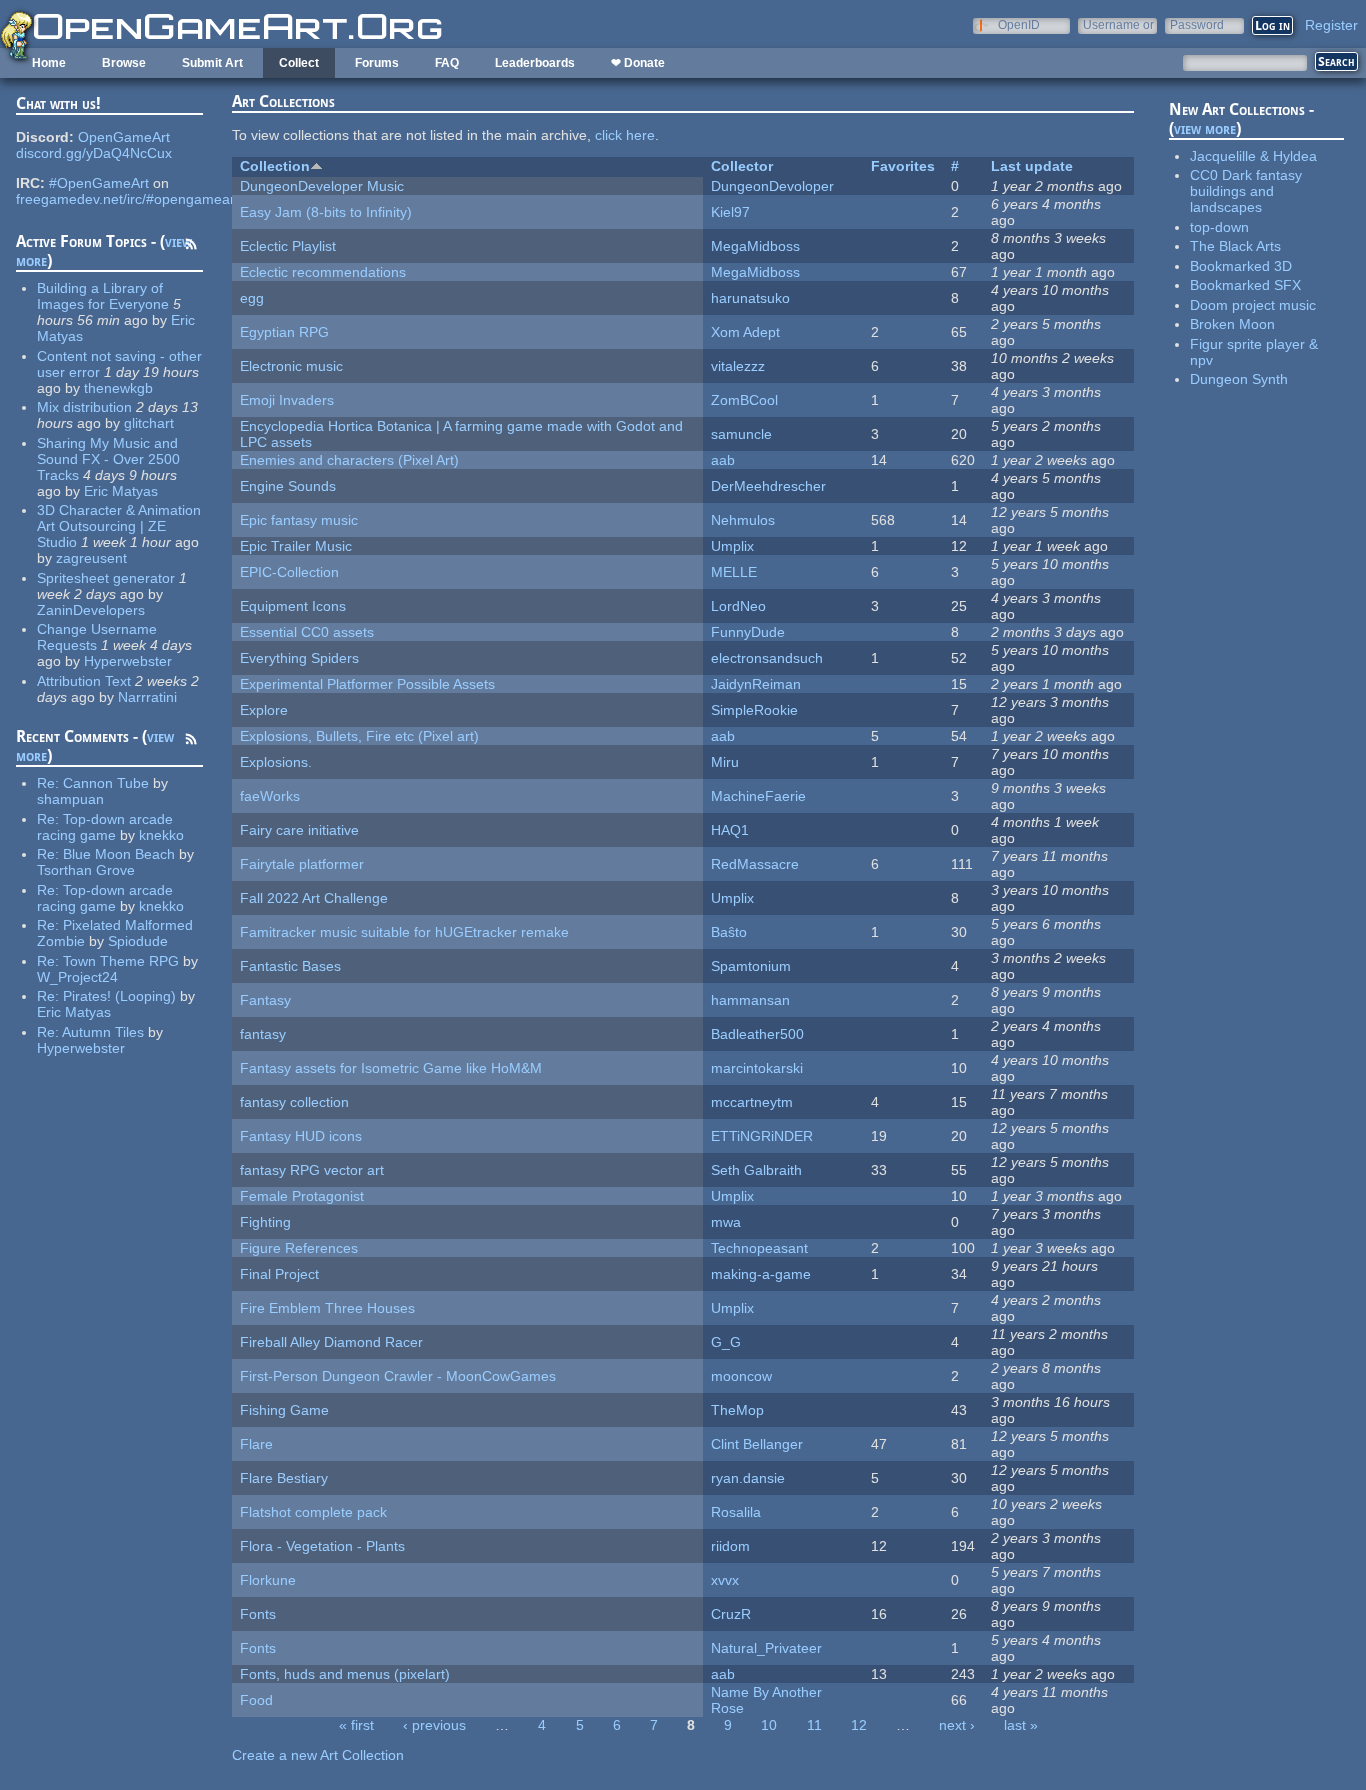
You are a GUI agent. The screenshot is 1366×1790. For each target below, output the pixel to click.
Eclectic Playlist (288, 246)
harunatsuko (750, 298)
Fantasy (265, 1000)
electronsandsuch (767, 658)
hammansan (750, 1000)
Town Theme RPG (121, 961)
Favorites (903, 166)
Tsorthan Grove (86, 870)
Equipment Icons (293, 606)
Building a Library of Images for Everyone (103, 296)
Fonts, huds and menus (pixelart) (345, 1674)
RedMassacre (755, 864)
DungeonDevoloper (772, 186)
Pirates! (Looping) (119, 996)
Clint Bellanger (757, 1444)
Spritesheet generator (106, 578)
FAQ (447, 63)
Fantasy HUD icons (301, 1136)
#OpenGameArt (99, 183)
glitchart (149, 423)
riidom (730, 1546)
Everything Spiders (299, 658)
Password (1197, 24)
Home (49, 63)
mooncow (741, 1376)
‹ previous (434, 1725)
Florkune (268, 1580)
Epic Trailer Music (296, 546)
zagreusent (91, 558)
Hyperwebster (128, 661)
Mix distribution (84, 407)
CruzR (731, 1614)
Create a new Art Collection (318, 1755)
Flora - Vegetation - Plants (322, 1546)
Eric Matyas (121, 491)
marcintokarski (757, 1068)
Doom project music (1253, 305)
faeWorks (270, 796)
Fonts (258, 1614)
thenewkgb (118, 388)
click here (625, 135)
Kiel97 (730, 212)
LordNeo (738, 606)
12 (859, 1725)
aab (723, 460)
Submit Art (212, 63)
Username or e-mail (1118, 24)
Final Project (279, 1274)
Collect (299, 63)
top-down (1219, 227)
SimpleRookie (754, 710)
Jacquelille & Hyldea (1253, 156)
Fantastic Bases (290, 966)
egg (252, 298)
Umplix (732, 546)
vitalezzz (738, 366)
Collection (275, 166)
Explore (264, 710)
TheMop (737, 1410)
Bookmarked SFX (1245, 285)
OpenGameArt (124, 137)
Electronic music (291, 366)
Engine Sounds (288, 486)
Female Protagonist (302, 1196)
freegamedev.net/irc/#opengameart (127, 199)
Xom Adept (745, 332)
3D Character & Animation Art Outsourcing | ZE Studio (119, 526)
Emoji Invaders (287, 400)
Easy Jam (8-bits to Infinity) (326, 212)
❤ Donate (638, 63)
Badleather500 (757, 1034)
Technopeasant (759, 1248)
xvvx (725, 1580)
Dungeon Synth (1239, 379)
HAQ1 (730, 830)
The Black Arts (1235, 246)
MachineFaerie (758, 796)
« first (356, 1725)
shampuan (70, 799)
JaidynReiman (756, 684)
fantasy (263, 1034)
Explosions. (276, 762)
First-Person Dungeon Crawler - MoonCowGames (398, 1376)
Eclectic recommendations (323, 272)
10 (769, 1725)
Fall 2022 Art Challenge (314, 898)
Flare (256, 1444)
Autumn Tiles (103, 1032)
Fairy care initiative (299, 830)
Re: (50, 783)
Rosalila (736, 1512)
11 (814, 1725)
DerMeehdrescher (768, 486)
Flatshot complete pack (313, 1512)
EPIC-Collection (289, 572)
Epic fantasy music (299, 520)
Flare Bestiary (284, 1478)
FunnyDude (748, 632)
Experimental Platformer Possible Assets (367, 684)
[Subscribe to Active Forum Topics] (191, 247)
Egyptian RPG (284, 332)
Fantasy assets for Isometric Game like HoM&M (391, 1068)
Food (256, 1700)
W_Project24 (77, 977)
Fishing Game (284, 1410)
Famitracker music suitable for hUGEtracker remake (404, 932)
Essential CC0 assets (307, 632)
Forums (377, 63)
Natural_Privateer (766, 1648)
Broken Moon (1232, 324)
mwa (726, 1222)
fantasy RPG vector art (312, 1170)
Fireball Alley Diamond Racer (331, 1342)
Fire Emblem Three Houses (327, 1308)
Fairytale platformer (302, 864)
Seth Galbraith (756, 1170)
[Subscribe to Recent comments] (191, 742)
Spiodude (138, 941)
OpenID (1019, 24)
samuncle (741, 434)
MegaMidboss (755, 246)
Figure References (299, 1248)
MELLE (734, 572)
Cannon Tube (106, 783)
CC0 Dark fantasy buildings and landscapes (1246, 191)
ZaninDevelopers (91, 610)
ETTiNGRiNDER (762, 1136)
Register (1331, 25)
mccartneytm (752, 1102)
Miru (725, 762)
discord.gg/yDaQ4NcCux (94, 153)
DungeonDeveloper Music (322, 186)
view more (1205, 128)
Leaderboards (535, 63)
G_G (726, 1342)
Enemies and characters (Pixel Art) (349, 460)
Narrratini (147, 697)
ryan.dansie (748, 1478)
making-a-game (761, 1274)
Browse (124, 63)
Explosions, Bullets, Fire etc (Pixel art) (359, 736)
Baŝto (729, 932)
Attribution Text (84, 681)
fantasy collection (294, 1102)
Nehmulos (743, 520)
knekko (161, 835)
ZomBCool (744, 400)
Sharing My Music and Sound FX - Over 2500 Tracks (108, 459)
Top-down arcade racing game (105, 827)
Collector (742, 166)
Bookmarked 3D (1241, 266)
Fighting (265, 1222)
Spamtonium (751, 966)
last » (1021, 1725)
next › (957, 1725)
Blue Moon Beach (119, 854)
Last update (1032, 166)
